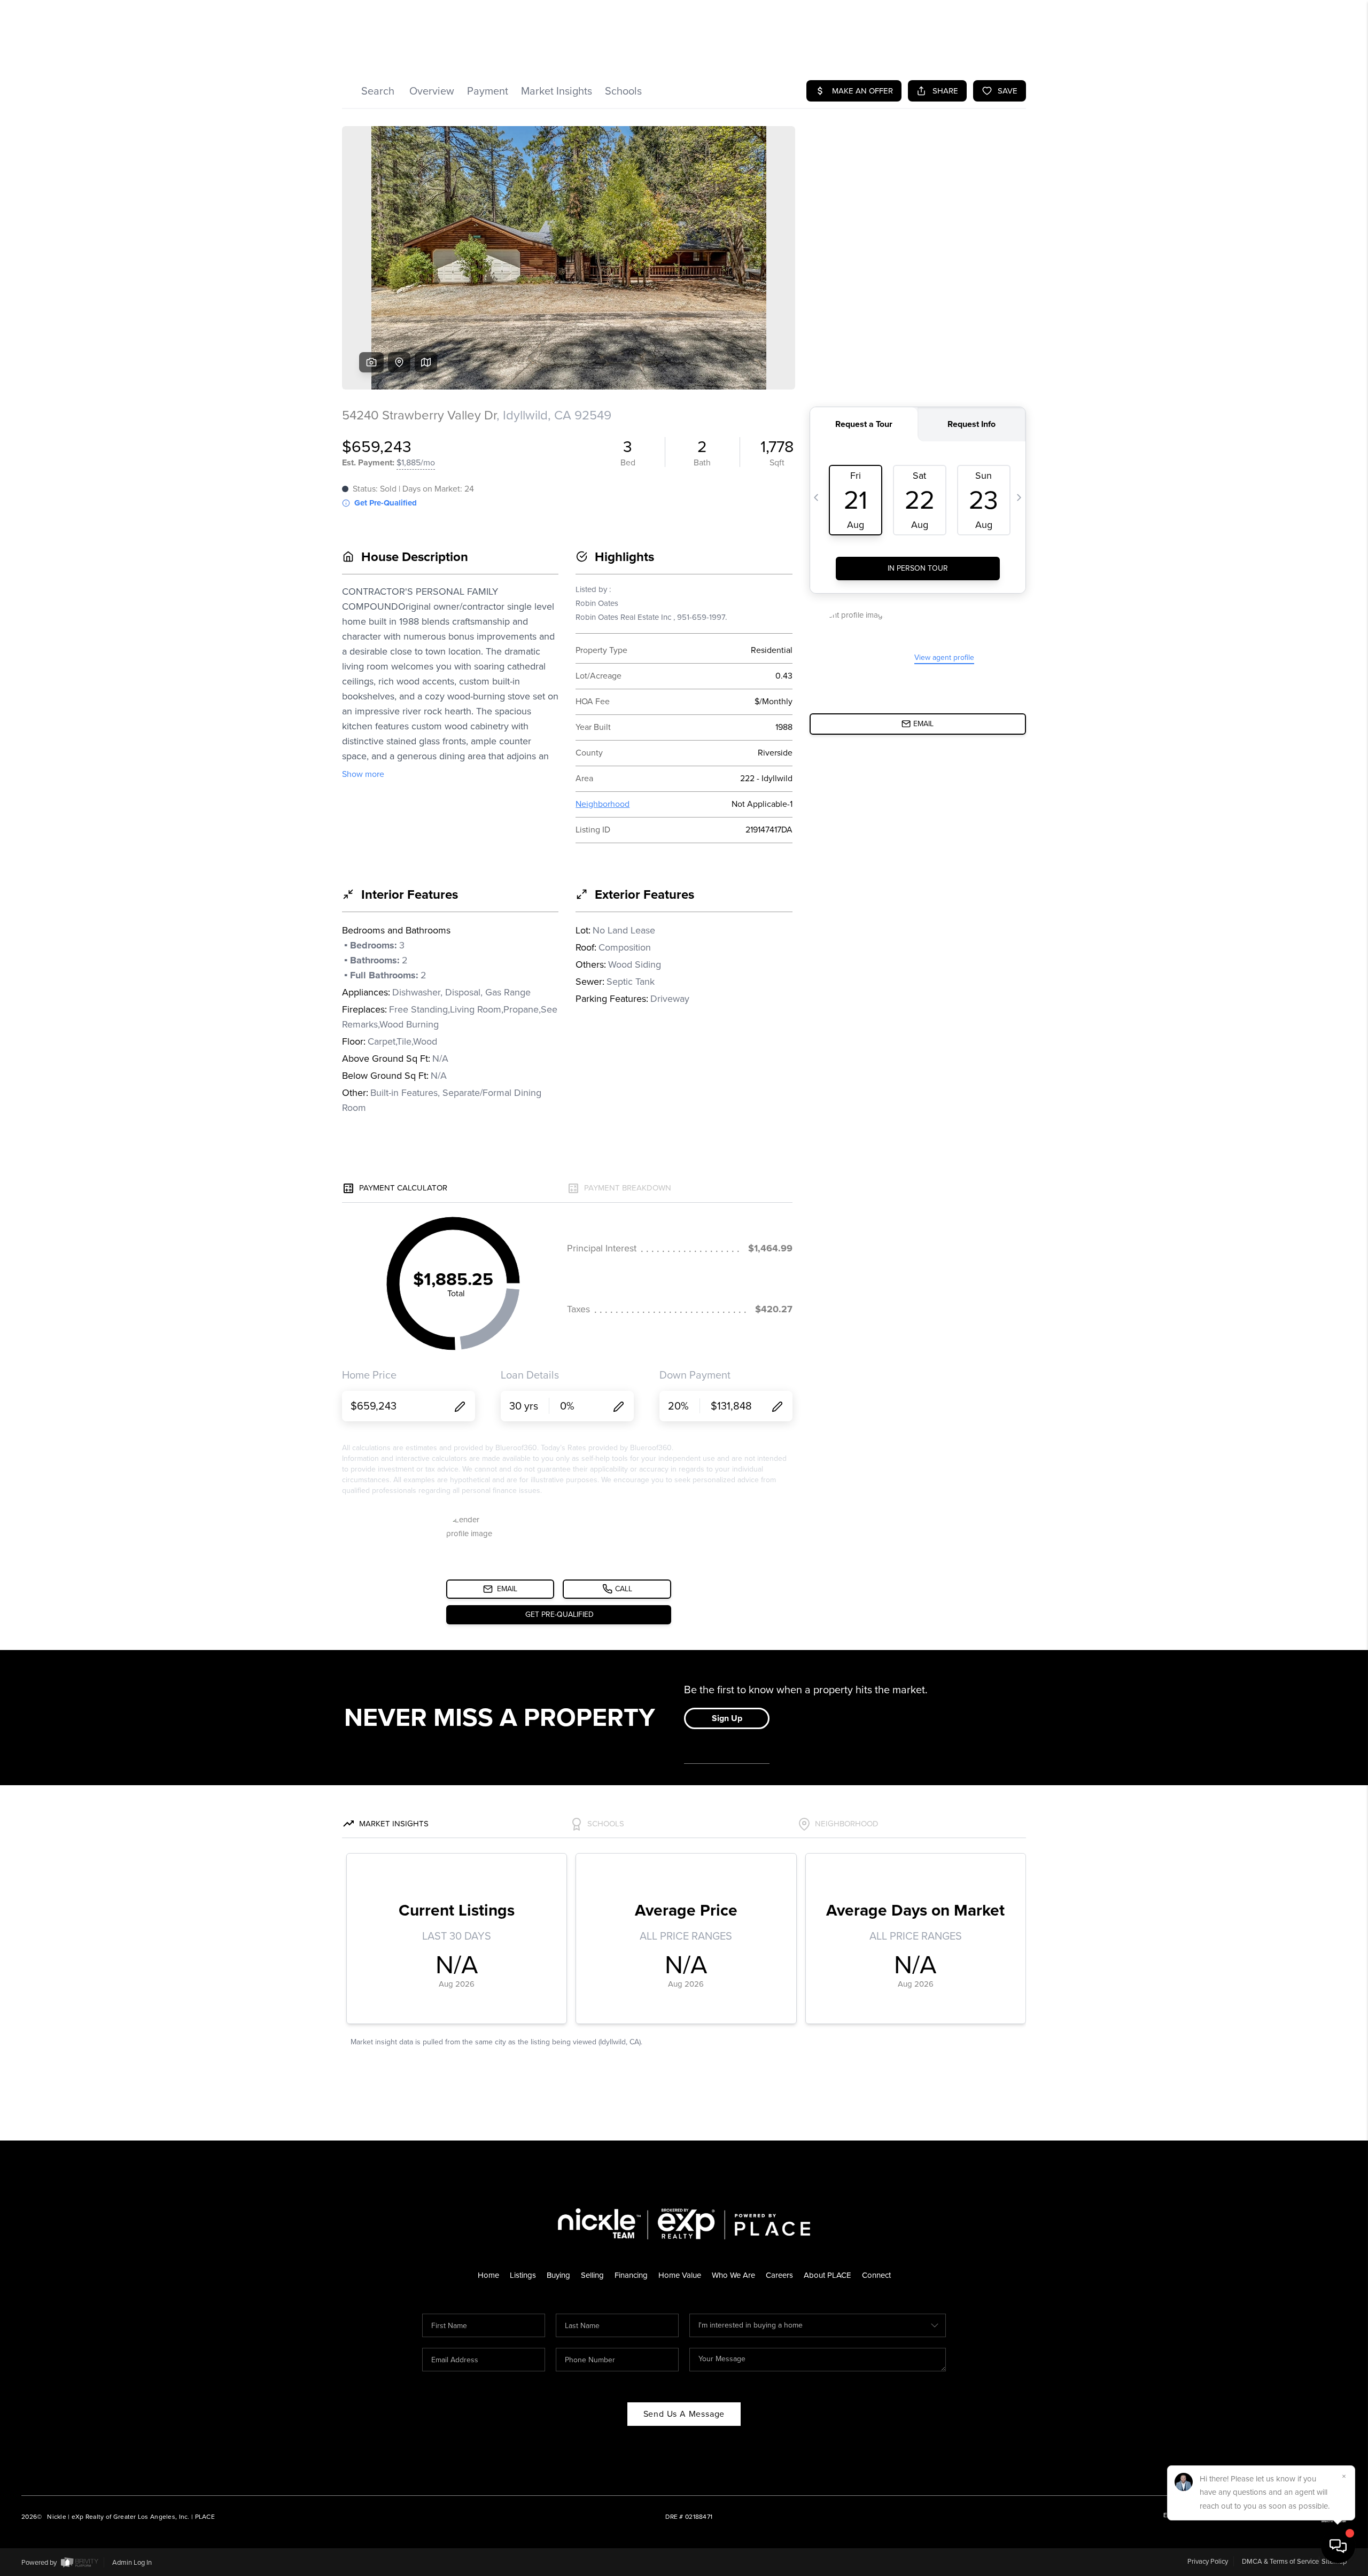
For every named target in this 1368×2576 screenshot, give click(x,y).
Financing (631, 2275)
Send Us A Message (684, 2414)
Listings (523, 2275)
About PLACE (827, 2275)
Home (488, 2275)
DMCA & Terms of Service (1280, 2561)
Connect (876, 2275)
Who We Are (733, 2275)
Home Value (680, 2275)
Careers (779, 2275)
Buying (558, 2275)
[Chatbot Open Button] (1338, 2546)
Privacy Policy (1208, 2561)
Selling (592, 2275)
